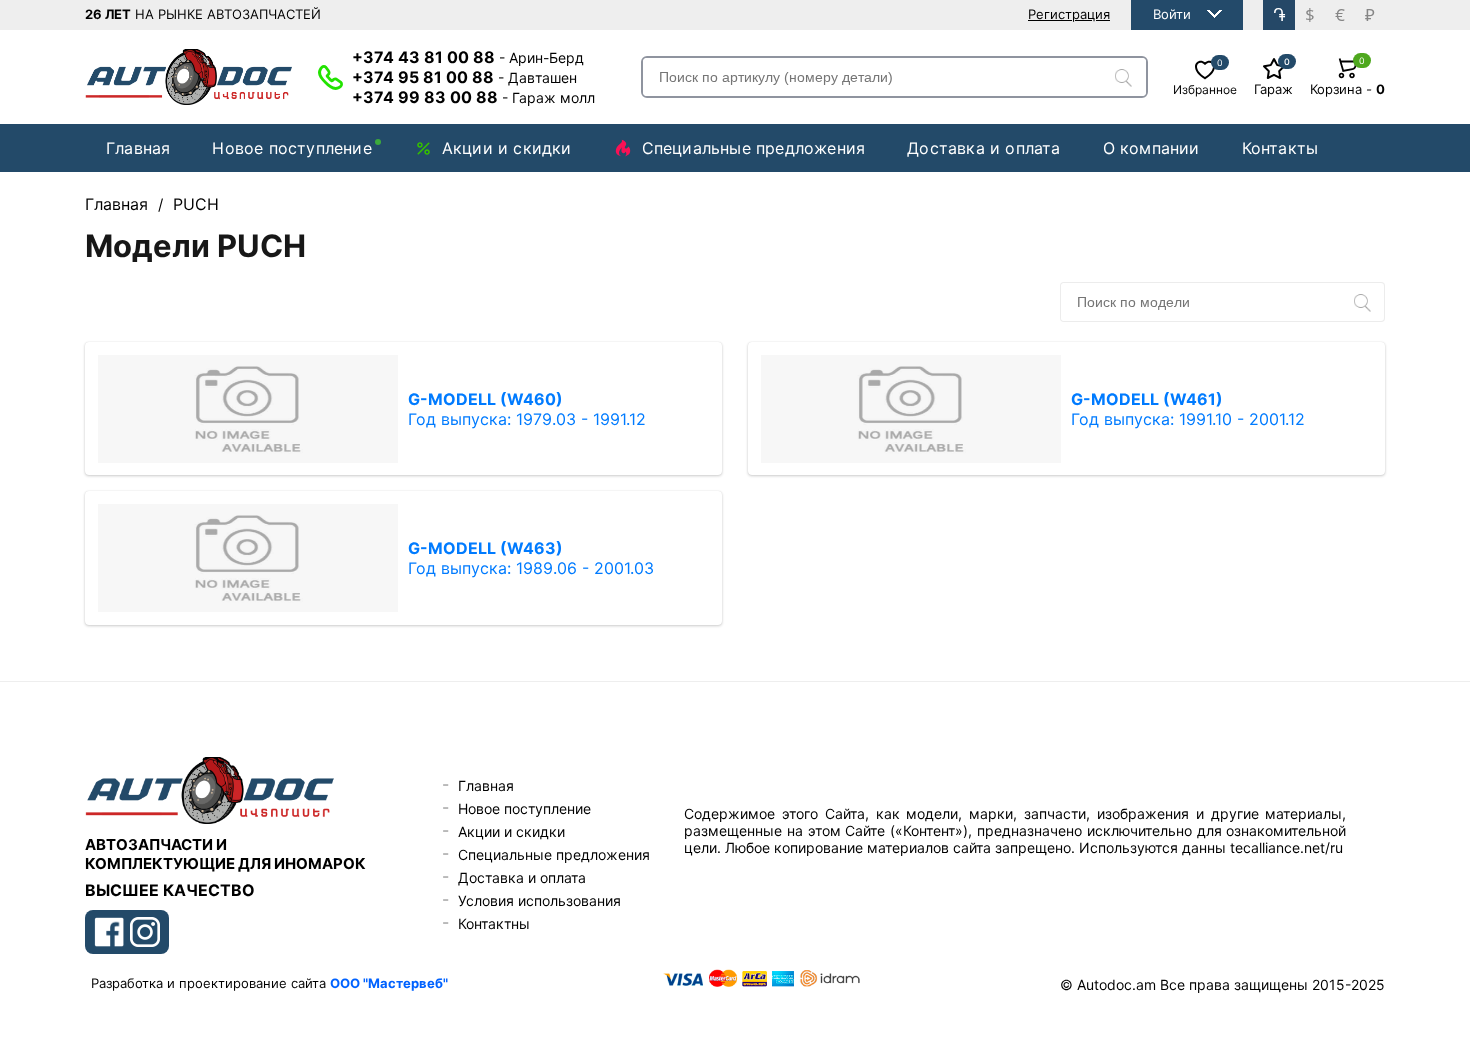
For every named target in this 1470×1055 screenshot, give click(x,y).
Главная (138, 148)
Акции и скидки (507, 148)
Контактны (494, 923)
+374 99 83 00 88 (473, 97)
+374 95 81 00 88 (464, 77)
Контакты (1280, 148)
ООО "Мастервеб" (389, 983)
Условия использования (539, 900)
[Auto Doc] (189, 77)
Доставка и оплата (983, 148)
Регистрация (1069, 14)
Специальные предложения (754, 148)
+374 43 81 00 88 (468, 57)
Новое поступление (291, 148)
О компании (1151, 148)
